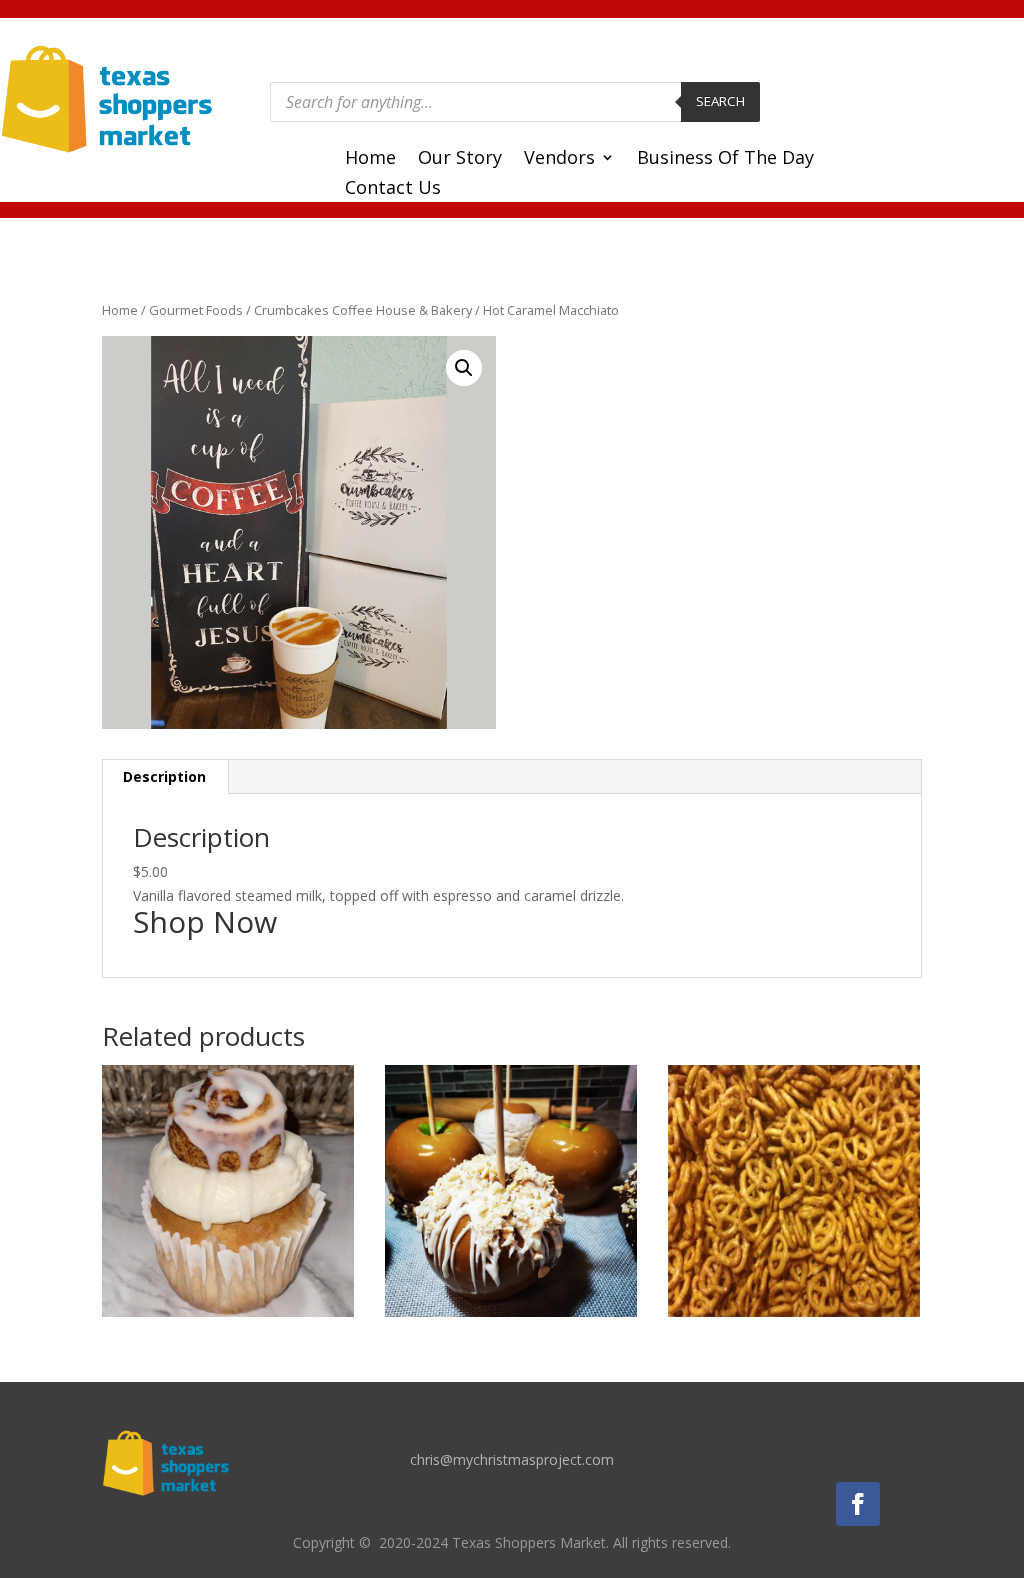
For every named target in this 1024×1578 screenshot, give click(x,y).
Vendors (559, 159)
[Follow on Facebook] (858, 1504)
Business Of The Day (725, 159)
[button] (464, 368)
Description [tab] (164, 776)
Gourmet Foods (196, 310)
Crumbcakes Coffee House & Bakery (363, 310)
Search (720, 101)
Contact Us (393, 189)
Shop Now (205, 921)
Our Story (460, 159)
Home (370, 159)
